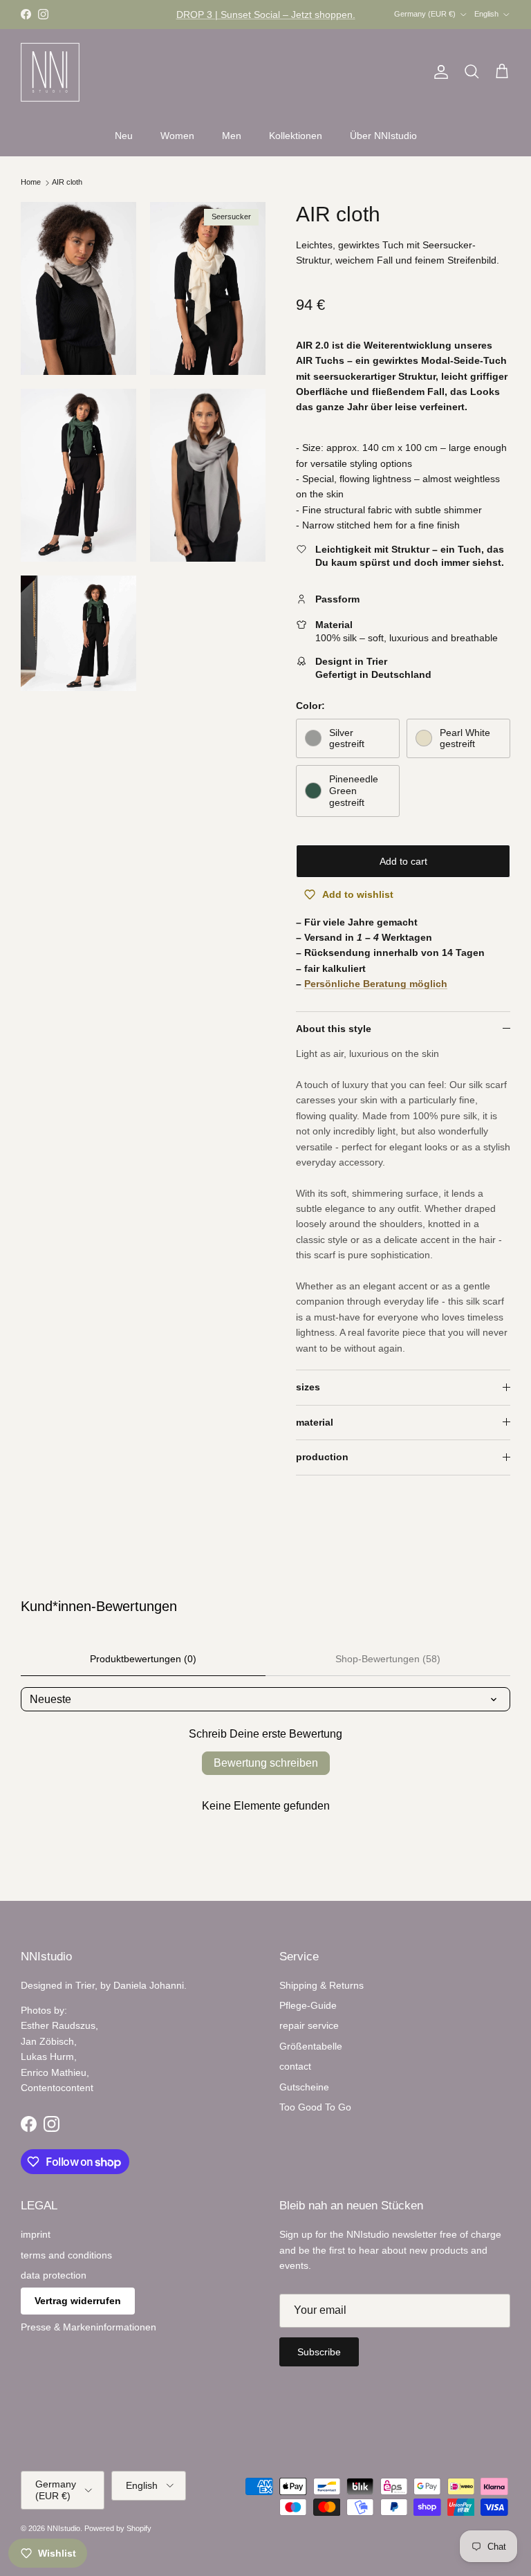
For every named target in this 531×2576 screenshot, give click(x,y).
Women (177, 136)
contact (295, 2066)
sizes (308, 1387)
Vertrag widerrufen (78, 2301)
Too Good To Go (315, 2107)
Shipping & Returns (322, 1985)
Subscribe (319, 2352)
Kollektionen (296, 136)
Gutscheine (304, 2087)
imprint (36, 2234)
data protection (54, 2275)
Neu (124, 136)
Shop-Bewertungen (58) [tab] (388, 1659)
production (322, 1457)
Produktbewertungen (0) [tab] (143, 1659)
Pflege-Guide (308, 2005)
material (315, 1422)
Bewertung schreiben (266, 1763)
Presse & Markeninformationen (88, 2327)
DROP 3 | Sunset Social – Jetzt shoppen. (266, 15)
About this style (334, 1029)
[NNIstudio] (50, 72)
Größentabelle (311, 2046)
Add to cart (403, 861)
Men (232, 136)
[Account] (438, 72)
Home (32, 183)
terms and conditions (66, 2255)
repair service (309, 2025)
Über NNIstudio (383, 136)
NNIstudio (64, 2528)
